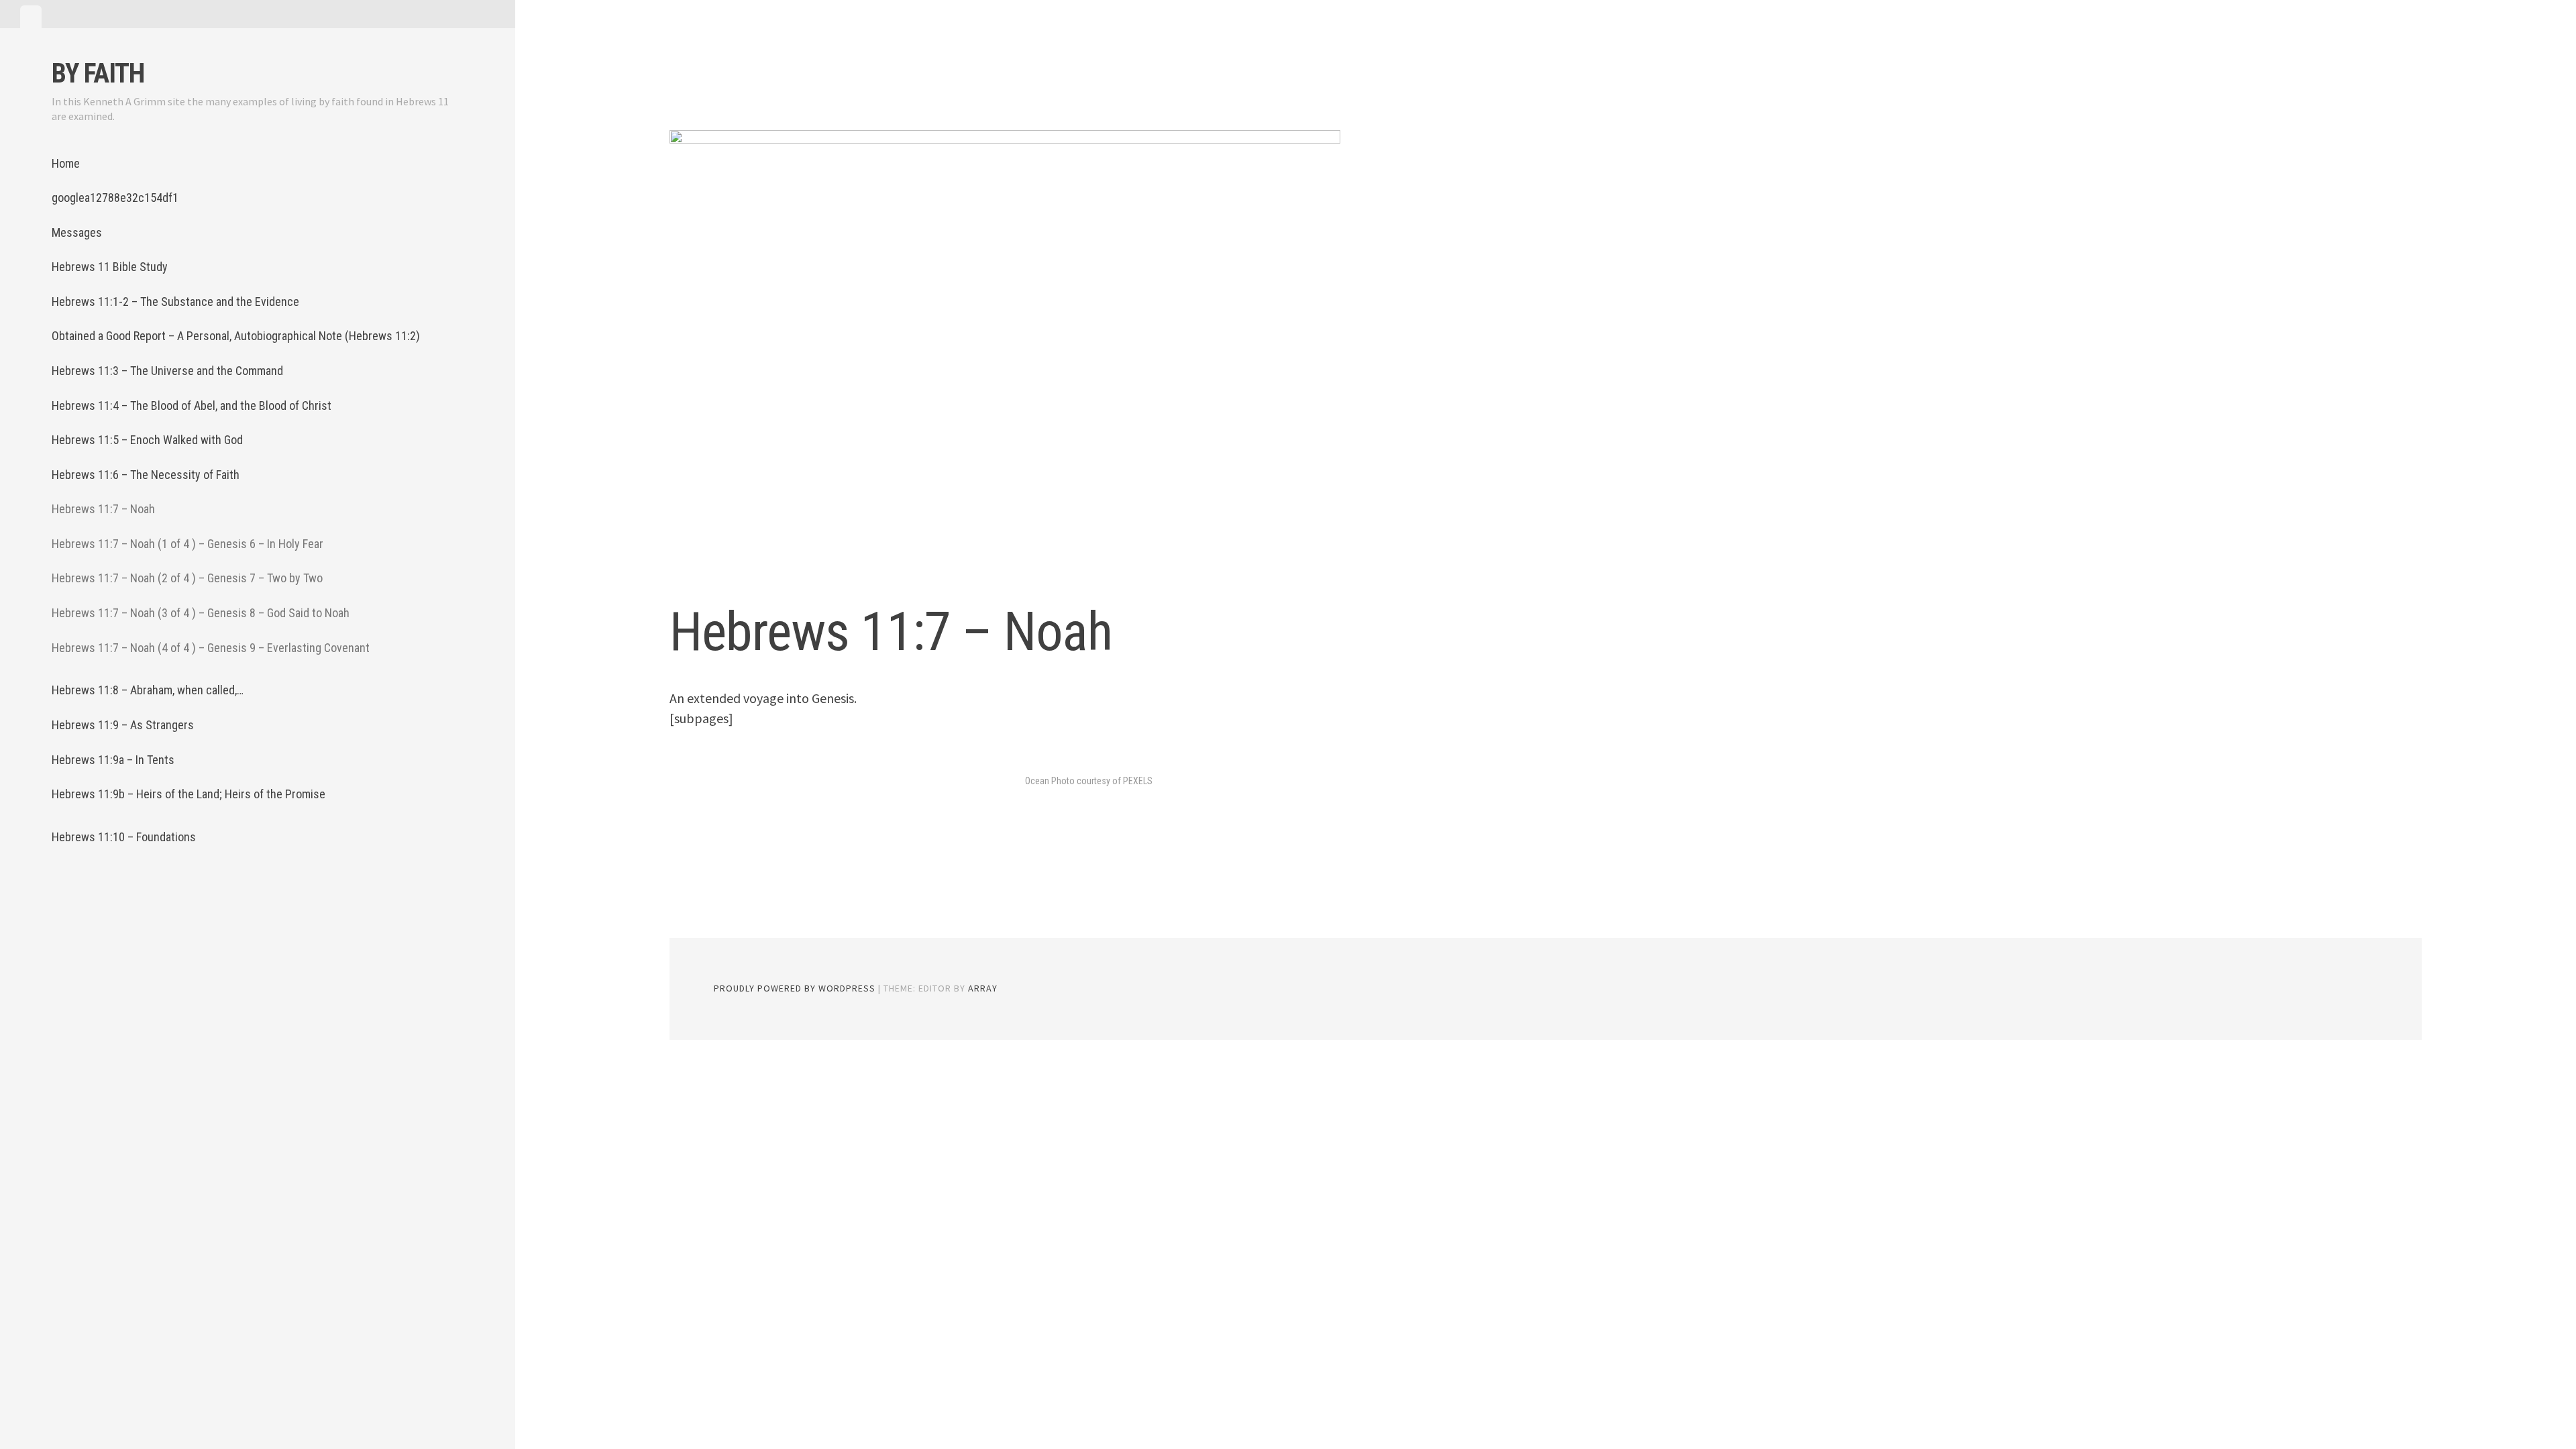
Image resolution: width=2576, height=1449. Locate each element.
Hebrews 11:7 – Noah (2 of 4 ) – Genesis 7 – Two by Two (187, 578)
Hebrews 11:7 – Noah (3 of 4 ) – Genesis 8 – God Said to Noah (201, 613)
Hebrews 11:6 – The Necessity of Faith (146, 475)
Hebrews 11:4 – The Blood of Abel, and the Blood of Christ (192, 406)
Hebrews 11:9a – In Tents (113, 760)
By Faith (98, 73)
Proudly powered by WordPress (795, 988)
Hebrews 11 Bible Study (110, 267)
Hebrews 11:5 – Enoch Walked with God (147, 440)
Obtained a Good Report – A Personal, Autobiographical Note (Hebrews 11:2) (236, 336)
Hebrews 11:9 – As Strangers (123, 725)
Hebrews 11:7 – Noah (103, 509)
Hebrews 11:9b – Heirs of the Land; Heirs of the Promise (189, 794)
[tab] (31, 17)
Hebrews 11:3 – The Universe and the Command (167, 371)
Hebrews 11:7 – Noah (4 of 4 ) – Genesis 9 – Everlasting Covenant (211, 648)
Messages (77, 232)
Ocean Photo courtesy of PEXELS (1089, 781)
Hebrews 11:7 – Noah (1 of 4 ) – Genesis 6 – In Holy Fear (187, 544)
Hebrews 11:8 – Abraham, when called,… (148, 690)
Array (983, 988)
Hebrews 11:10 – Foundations (124, 837)
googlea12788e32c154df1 (115, 198)
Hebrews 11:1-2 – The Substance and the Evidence (175, 302)
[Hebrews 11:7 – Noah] (1005, 352)
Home (66, 163)
